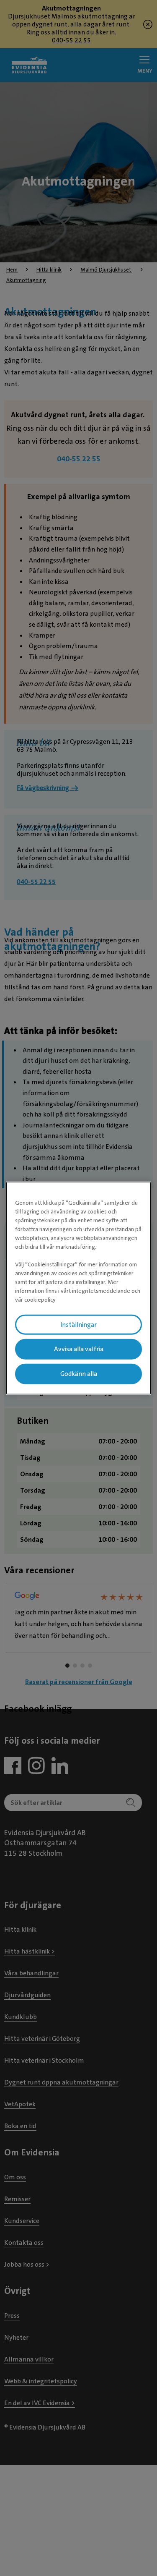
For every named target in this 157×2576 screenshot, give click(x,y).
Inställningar (78, 1324)
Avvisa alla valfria (79, 1349)
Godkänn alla (79, 1374)
